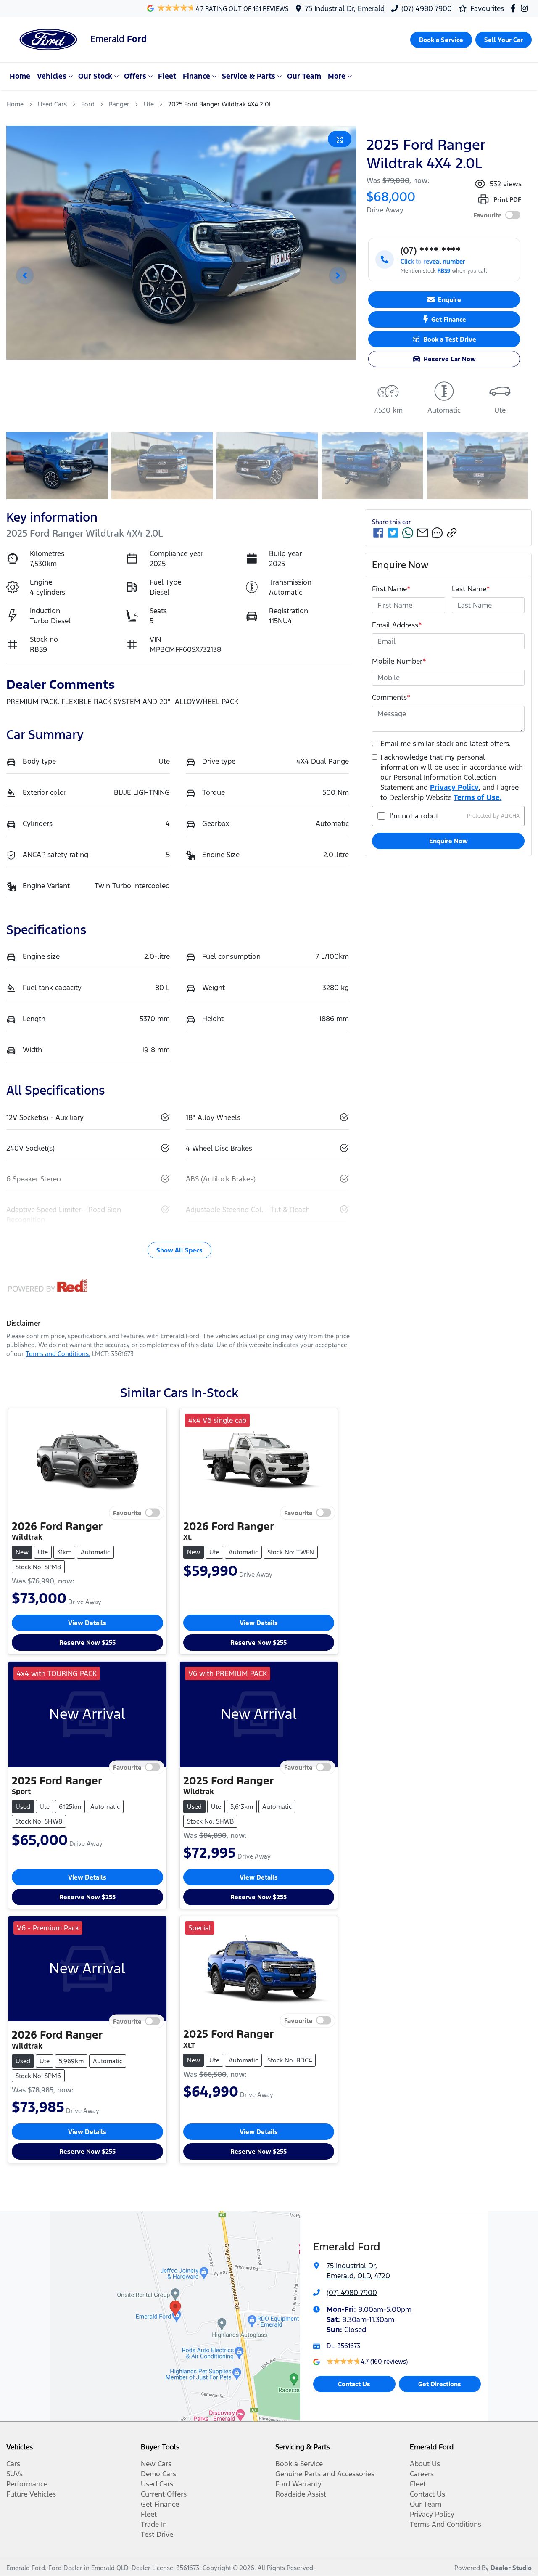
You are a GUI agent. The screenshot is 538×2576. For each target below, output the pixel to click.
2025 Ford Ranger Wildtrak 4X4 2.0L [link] (220, 104)
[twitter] (393, 533)
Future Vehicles (31, 2494)
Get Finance (449, 319)
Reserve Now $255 (87, 1643)
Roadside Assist (301, 2494)
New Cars (156, 2464)
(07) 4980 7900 (427, 8)
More (337, 76)
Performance (27, 2484)
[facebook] (378, 533)
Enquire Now (448, 841)
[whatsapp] (408, 533)
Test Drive (157, 2534)
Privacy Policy (454, 787)
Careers (422, 2474)
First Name (391, 589)
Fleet (167, 76)
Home (20, 76)
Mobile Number (399, 661)
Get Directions (440, 2384)
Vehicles (52, 76)
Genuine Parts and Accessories (325, 2474)
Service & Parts (249, 76)
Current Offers (164, 2494)
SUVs (15, 2474)
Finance (196, 76)
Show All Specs (179, 1250)
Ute (149, 104)
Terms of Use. (477, 797)
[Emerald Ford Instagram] (526, 8)
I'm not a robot (414, 816)
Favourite (488, 215)
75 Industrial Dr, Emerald (345, 8)
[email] (422, 533)
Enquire (450, 300)
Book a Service (299, 2464)
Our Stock (95, 76)
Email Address (397, 625)
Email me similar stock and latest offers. (446, 744)
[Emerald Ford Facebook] (515, 8)
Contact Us (354, 2384)
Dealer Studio (511, 2568)
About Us (425, 2464)
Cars (13, 2464)
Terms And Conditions (446, 2524)
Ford (88, 104)
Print (507, 200)
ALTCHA (510, 816)
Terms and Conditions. (58, 1354)
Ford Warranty (298, 2484)
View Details (87, 1623)
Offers (135, 76)
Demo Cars (158, 2474)
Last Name (471, 589)
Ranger (119, 104)
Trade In (154, 2524)
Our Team (304, 76)
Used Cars (52, 104)
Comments (391, 697)
